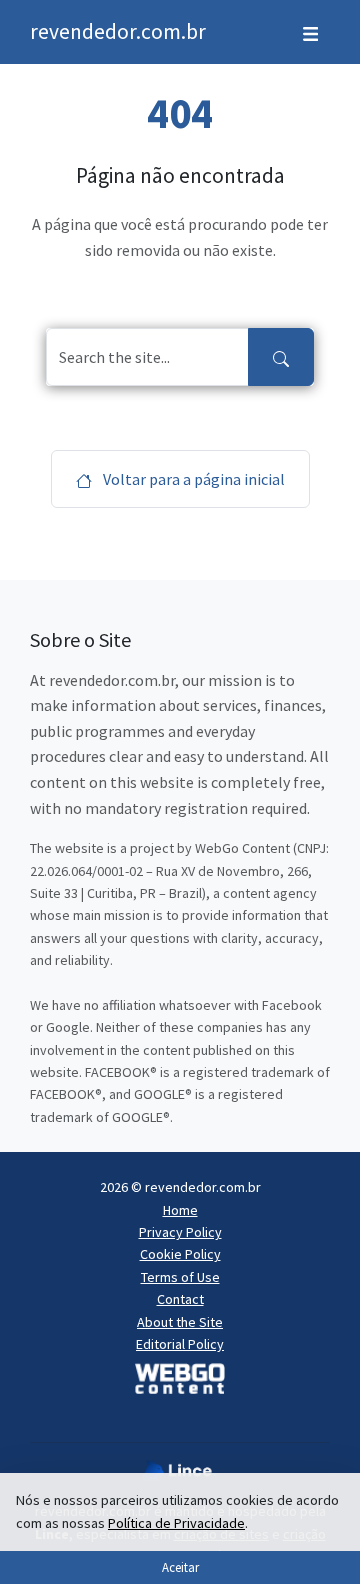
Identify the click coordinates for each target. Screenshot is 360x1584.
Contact (180, 1299)
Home (180, 1210)
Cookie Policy (180, 1254)
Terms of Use (180, 1277)
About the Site (180, 1322)
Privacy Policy (180, 1232)
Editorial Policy (180, 1344)
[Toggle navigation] (310, 32)
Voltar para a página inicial (192, 479)
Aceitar (180, 1567)
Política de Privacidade (176, 1523)
